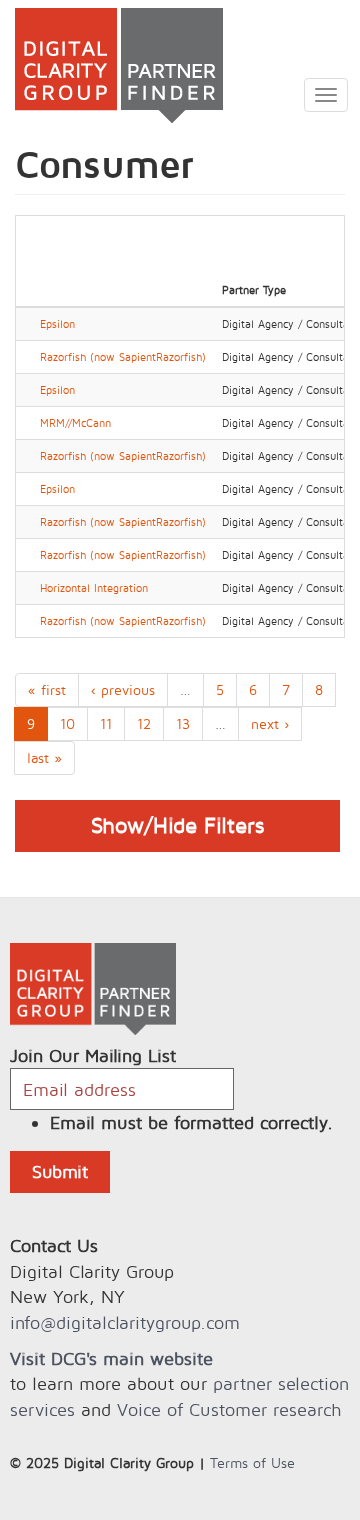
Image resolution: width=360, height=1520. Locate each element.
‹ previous (123, 689)
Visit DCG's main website (111, 1358)
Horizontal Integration (94, 588)
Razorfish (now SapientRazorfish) (123, 357)
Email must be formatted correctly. (191, 1122)
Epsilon (57, 324)
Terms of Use (252, 1462)
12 (144, 723)
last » (44, 757)
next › (270, 723)
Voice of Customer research (229, 1409)
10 (67, 723)
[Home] (111, 65)
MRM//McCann (75, 423)
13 (183, 723)
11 (106, 723)
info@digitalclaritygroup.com (125, 1322)
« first (47, 689)
